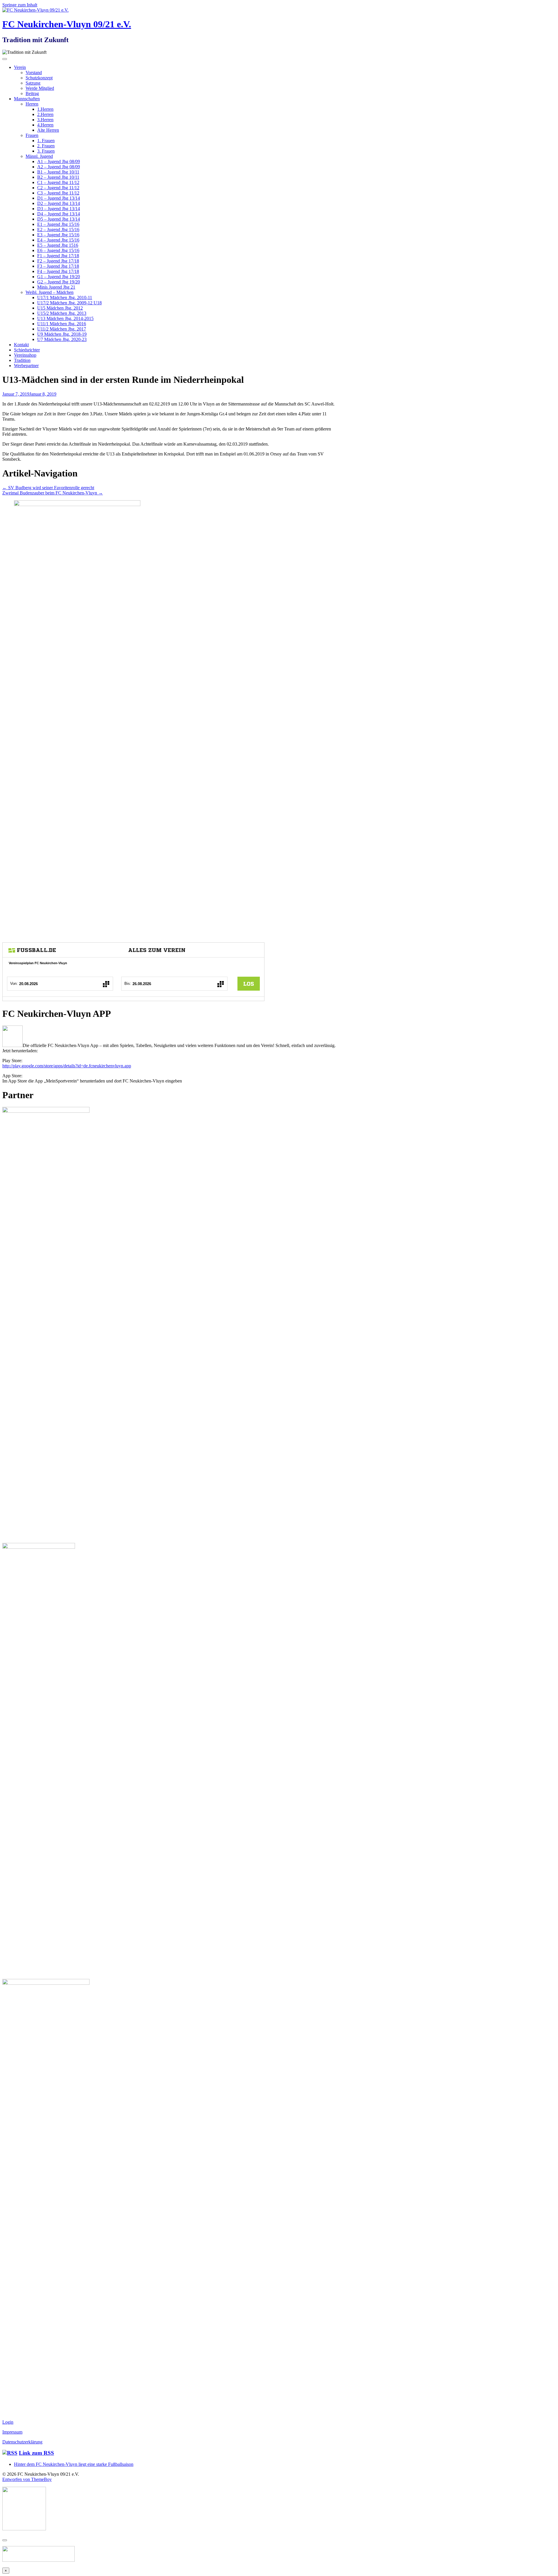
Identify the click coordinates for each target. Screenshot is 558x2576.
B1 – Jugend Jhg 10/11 (58, 172)
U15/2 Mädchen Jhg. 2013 (62, 313)
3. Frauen (46, 151)
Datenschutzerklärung (22, 2442)
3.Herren (45, 120)
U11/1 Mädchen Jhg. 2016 (62, 324)
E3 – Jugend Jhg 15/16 (58, 235)
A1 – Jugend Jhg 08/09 (59, 161)
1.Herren (45, 109)
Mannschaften (27, 99)
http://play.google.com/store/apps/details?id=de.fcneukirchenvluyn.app (67, 1066)
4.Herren (45, 125)
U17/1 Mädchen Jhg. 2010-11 (65, 298)
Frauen (32, 135)
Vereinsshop (25, 355)
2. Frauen (46, 146)
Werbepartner (26, 366)
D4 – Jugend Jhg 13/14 (59, 214)
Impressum (12, 2432)
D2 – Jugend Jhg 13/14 (59, 203)
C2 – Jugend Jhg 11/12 (58, 188)
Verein (20, 67)
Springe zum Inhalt (20, 5)
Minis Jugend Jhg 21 (56, 287)
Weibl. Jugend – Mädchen (50, 292)
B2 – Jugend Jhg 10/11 (58, 177)
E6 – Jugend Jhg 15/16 (58, 250)
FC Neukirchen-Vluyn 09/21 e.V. (67, 24)
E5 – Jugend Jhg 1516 (58, 245)
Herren (32, 104)
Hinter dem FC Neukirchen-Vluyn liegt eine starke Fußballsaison (74, 2464)
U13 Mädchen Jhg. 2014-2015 (65, 318)
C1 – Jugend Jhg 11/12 (58, 182)
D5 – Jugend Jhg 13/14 (59, 219)
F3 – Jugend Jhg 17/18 (58, 266)
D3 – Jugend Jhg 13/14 (59, 209)
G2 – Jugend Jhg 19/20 (59, 282)
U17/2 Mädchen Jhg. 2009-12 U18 (69, 303)
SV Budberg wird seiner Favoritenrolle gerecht (48, 488)
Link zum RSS (36, 2453)
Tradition (22, 360)
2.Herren (45, 114)
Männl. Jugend (39, 156)
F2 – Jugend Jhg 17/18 (58, 261)
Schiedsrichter (27, 350)
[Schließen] (5, 2540)
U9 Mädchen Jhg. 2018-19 (62, 334)
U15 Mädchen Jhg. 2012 (60, 308)
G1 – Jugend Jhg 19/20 (59, 277)
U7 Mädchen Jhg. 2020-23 (62, 339)
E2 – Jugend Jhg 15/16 (58, 229)
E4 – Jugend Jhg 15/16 (58, 240)
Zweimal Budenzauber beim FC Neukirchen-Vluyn (53, 493)
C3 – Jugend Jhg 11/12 (58, 193)
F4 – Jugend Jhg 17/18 (58, 271)
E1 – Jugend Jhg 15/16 (58, 224)
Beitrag (32, 93)
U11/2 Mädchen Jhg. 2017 (62, 329)
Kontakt (21, 345)
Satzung (33, 83)
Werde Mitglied (40, 88)
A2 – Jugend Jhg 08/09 (59, 167)
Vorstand (34, 73)
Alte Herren (48, 130)
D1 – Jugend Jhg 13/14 (59, 198)
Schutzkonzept (39, 78)
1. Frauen (46, 141)
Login (8, 2422)
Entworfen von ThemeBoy (27, 2479)
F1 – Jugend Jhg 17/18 (58, 256)
